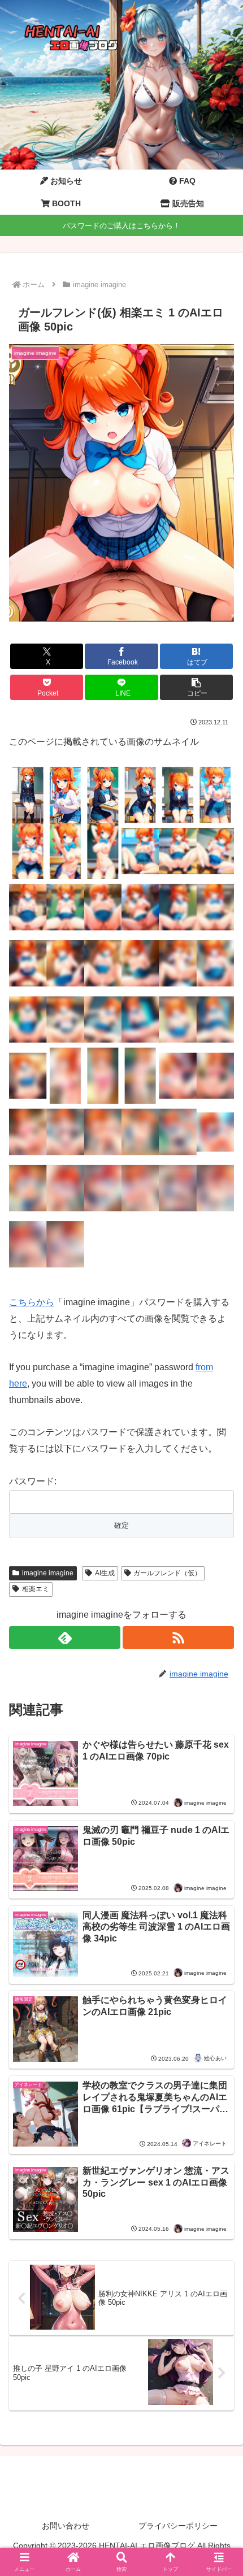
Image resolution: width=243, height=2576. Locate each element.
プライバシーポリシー (178, 2526)
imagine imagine (48, 1573)
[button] (196, 687)
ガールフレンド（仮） (167, 1573)
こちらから (32, 1302)
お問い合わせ (66, 2526)
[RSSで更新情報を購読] (178, 1637)
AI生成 (105, 1573)
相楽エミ (36, 1589)
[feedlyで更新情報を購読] (65, 1637)
